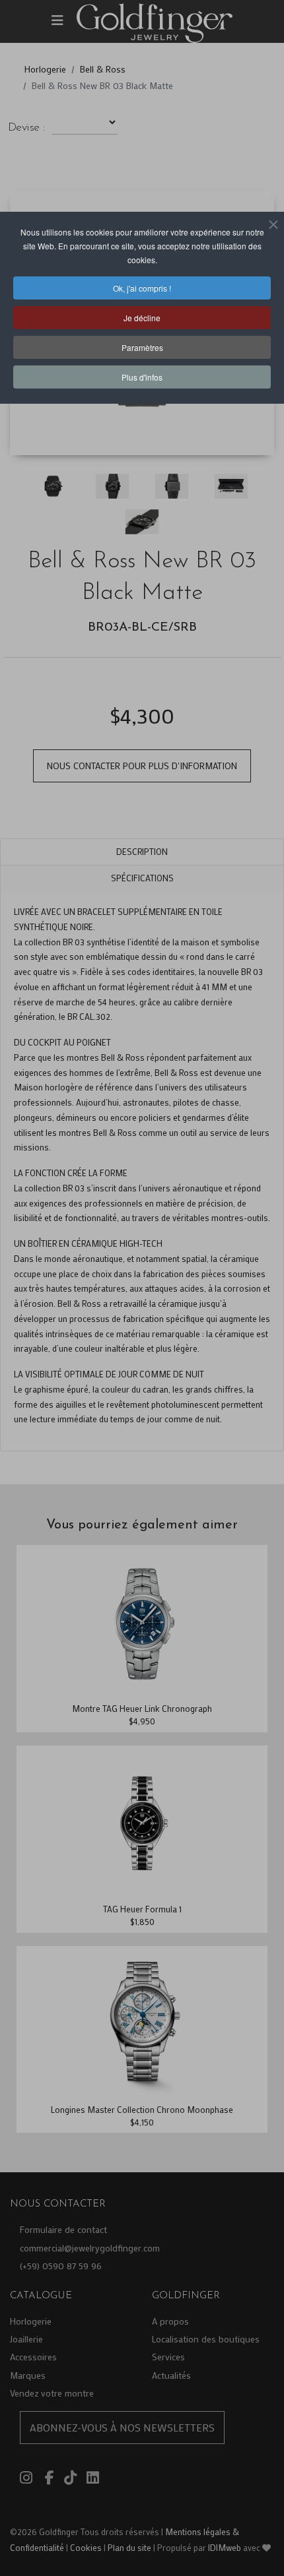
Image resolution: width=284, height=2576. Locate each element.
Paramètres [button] (142, 347)
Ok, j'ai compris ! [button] (142, 288)
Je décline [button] (142, 318)
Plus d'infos (142, 377)
